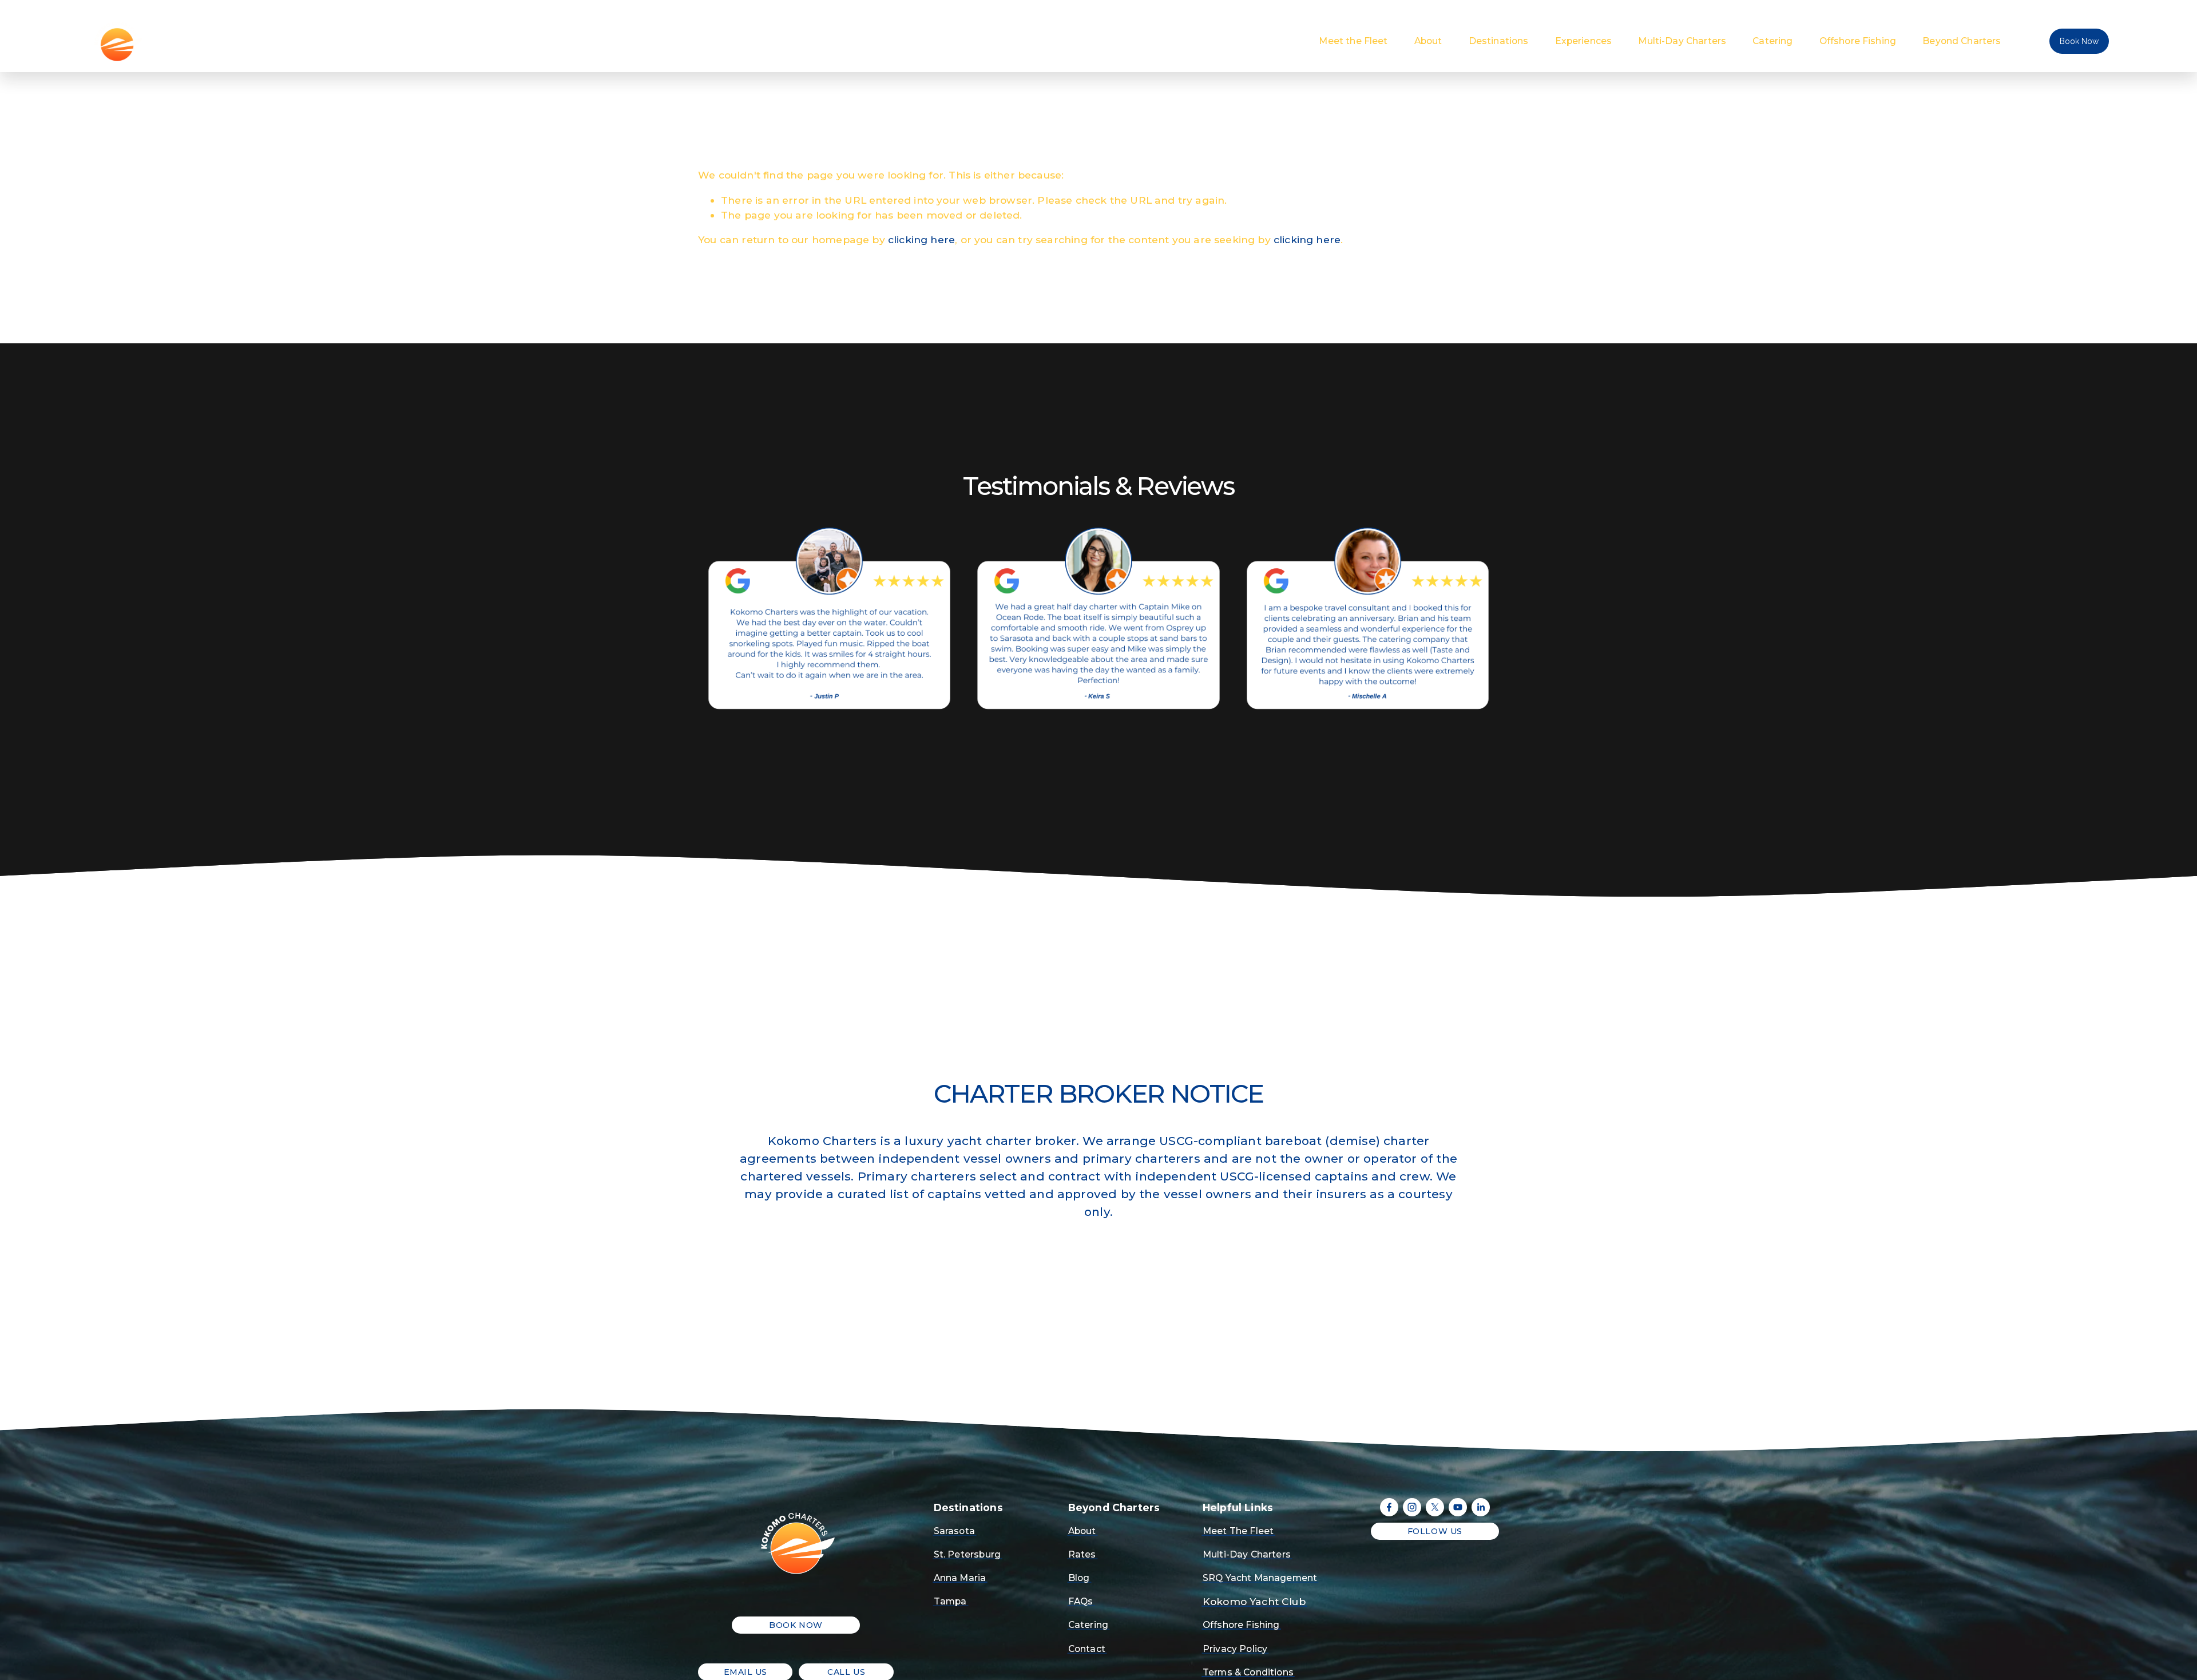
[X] (1435, 1507)
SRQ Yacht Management (1260, 1578)
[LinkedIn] (1481, 1507)
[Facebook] (1389, 1507)
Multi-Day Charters (1682, 41)
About (1428, 41)
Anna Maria (960, 1578)
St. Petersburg (967, 1554)
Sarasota (954, 1531)
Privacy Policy (1235, 1649)
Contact (1087, 1649)
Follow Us (1435, 1531)
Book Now (2079, 41)
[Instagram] (1412, 1507)
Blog (1079, 1578)
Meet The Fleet (1238, 1531)
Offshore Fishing (1858, 41)
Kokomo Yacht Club (1254, 1601)
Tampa (950, 1601)
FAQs (1081, 1601)
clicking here (921, 239)
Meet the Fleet (1353, 41)
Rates (1082, 1554)
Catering (1772, 41)
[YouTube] (1458, 1507)
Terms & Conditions (1248, 1672)
